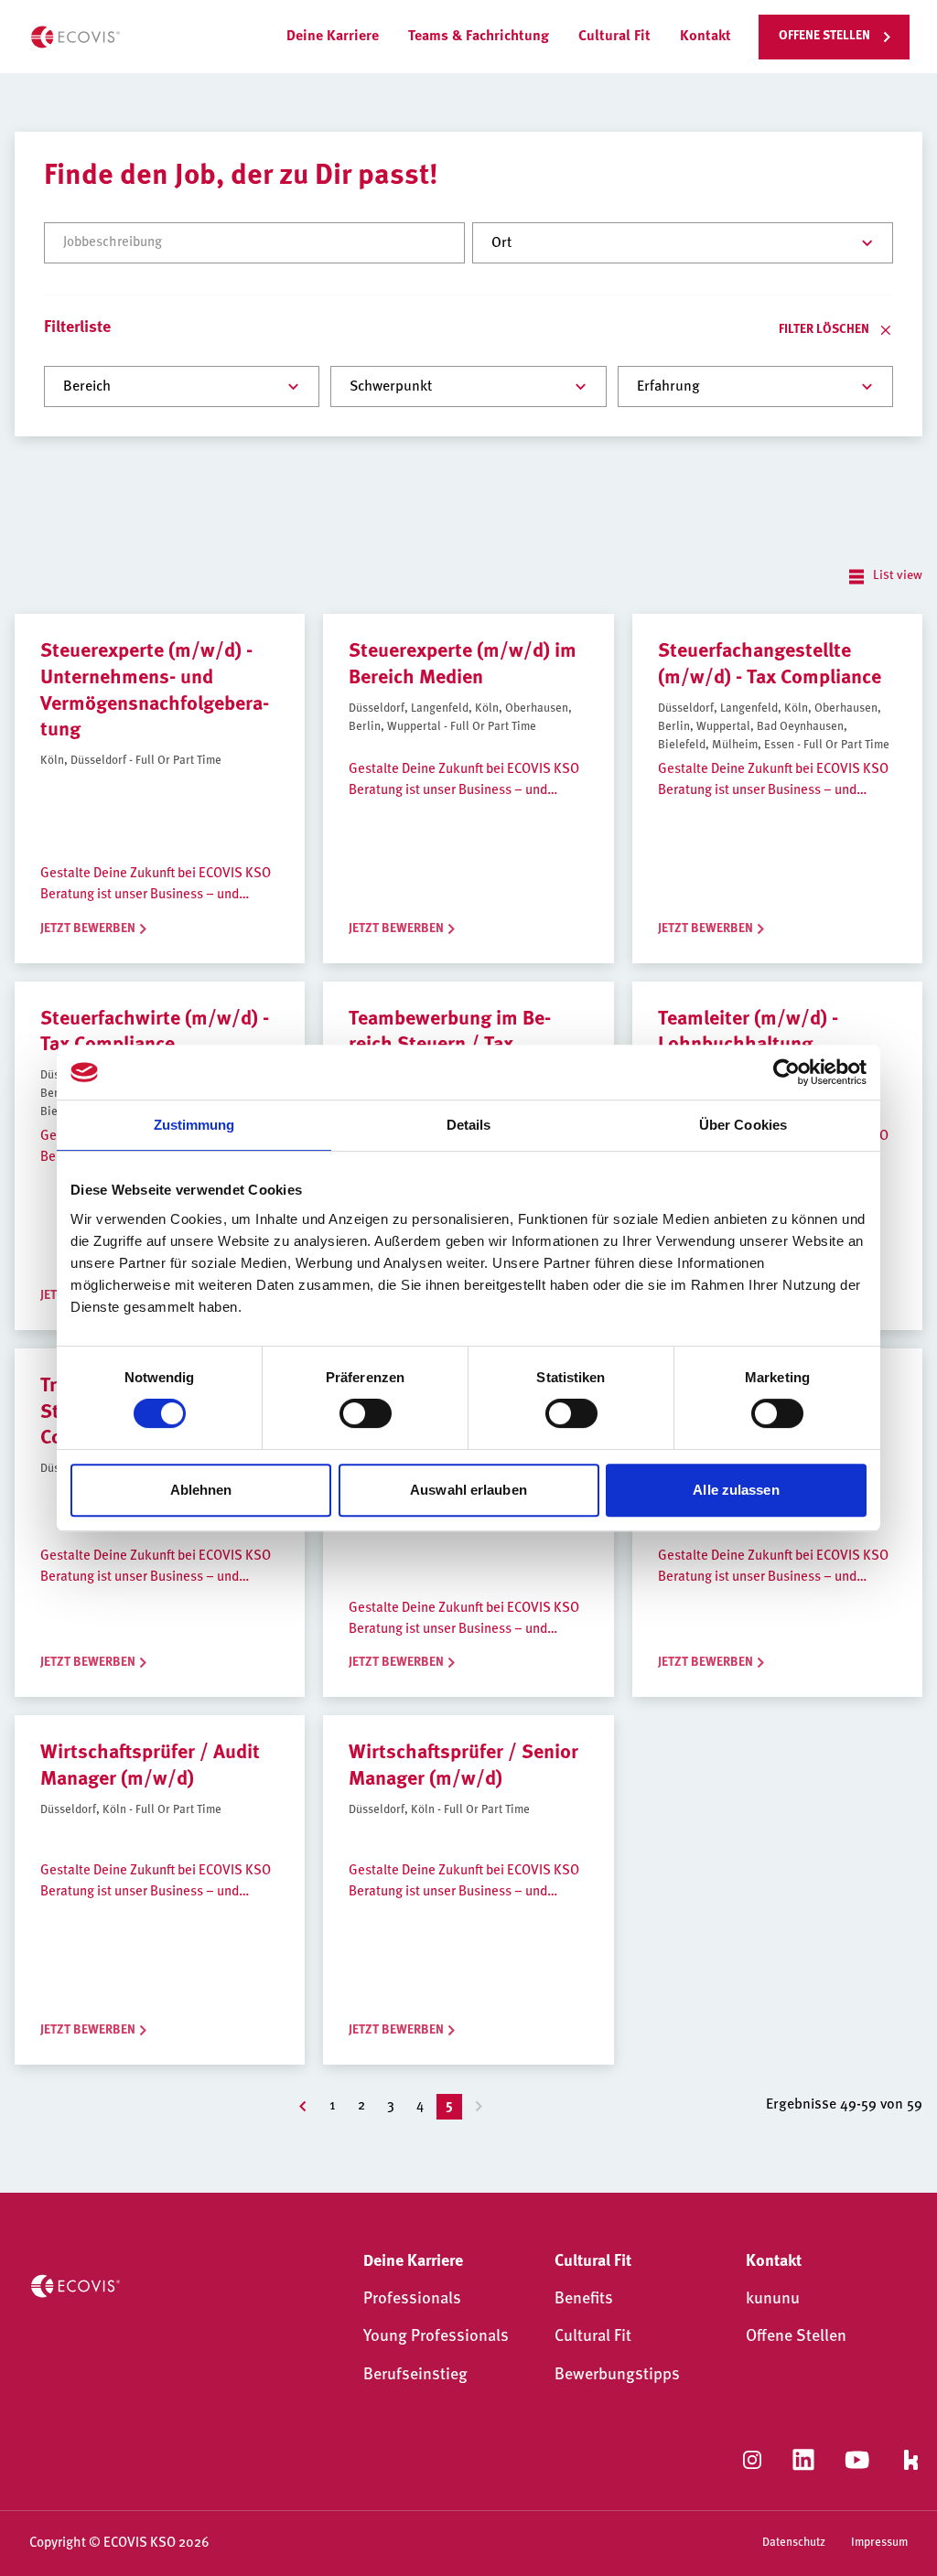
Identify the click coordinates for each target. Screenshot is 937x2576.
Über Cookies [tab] (743, 1125)
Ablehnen (201, 1490)
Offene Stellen (796, 2337)
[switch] (366, 1413)
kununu (773, 2300)
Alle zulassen (736, 1490)
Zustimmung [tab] (194, 1125)
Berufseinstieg (415, 2376)
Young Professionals (436, 2337)
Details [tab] (469, 1125)
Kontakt (705, 37)
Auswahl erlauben (468, 1490)
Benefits (584, 2300)
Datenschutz (794, 2543)
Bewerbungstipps (617, 2376)
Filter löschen (824, 330)
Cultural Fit (593, 2337)
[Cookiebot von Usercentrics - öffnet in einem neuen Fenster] (786, 1072)
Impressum (879, 2543)
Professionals (412, 2300)
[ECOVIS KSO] (75, 37)
